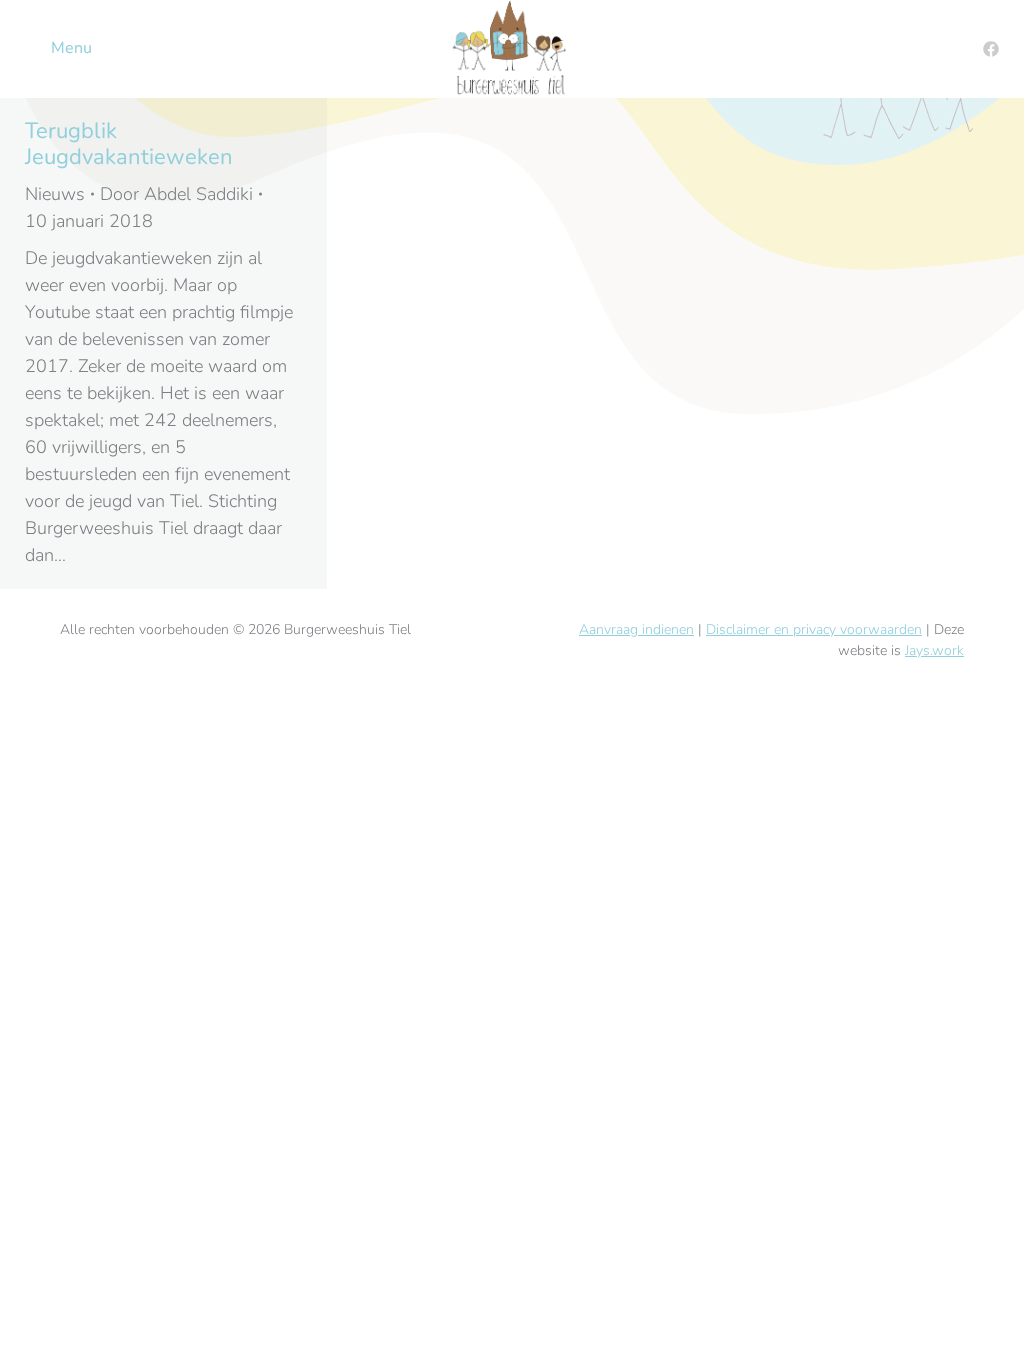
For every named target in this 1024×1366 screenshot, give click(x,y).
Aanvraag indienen (636, 629)
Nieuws (55, 194)
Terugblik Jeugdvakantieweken (129, 144)
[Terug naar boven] (994, 1336)
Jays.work (934, 650)
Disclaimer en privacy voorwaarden (814, 629)
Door (176, 194)
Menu (71, 48)
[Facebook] (991, 49)
